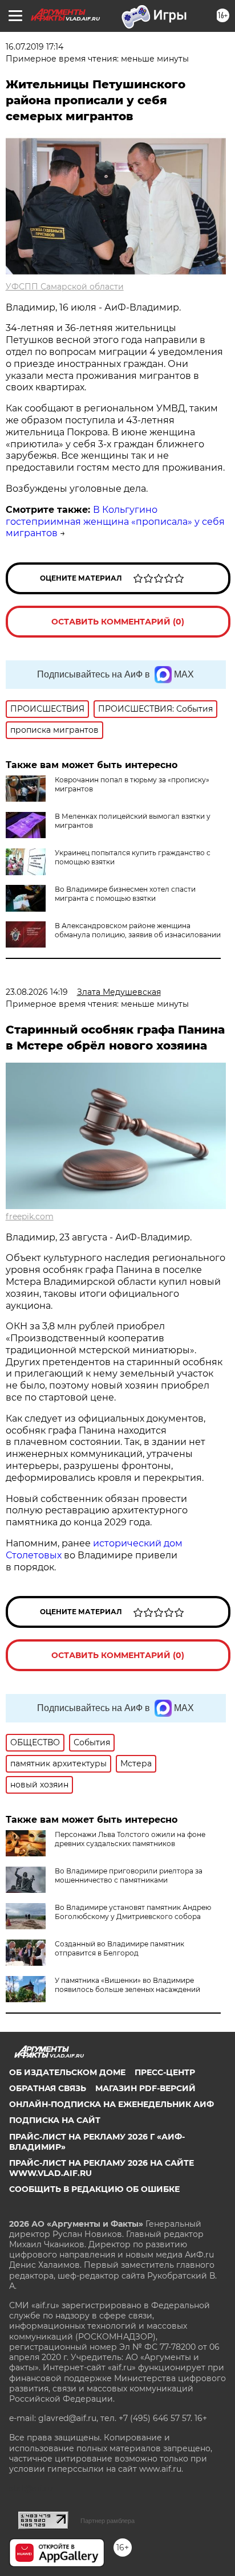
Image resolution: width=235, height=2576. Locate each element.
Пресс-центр (165, 2072)
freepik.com (30, 1216)
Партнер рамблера (108, 2521)
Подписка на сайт (55, 2120)
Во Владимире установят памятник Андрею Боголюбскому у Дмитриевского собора (133, 1912)
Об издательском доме (67, 2072)
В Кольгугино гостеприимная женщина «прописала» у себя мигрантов (115, 522)
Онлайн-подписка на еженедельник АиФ (112, 2104)
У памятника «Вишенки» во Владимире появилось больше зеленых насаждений (127, 1985)
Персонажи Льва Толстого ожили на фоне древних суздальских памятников (130, 1839)
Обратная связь (48, 2088)
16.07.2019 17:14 (35, 47)
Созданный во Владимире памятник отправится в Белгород (119, 1948)
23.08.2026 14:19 (37, 992)
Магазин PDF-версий (145, 2088)
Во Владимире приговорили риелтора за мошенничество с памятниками (129, 1875)
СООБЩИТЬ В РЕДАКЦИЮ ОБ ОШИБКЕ (94, 2189)
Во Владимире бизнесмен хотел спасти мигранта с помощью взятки (125, 894)
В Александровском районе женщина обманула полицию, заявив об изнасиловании (138, 930)
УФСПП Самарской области (65, 287)
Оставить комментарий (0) (118, 622)
